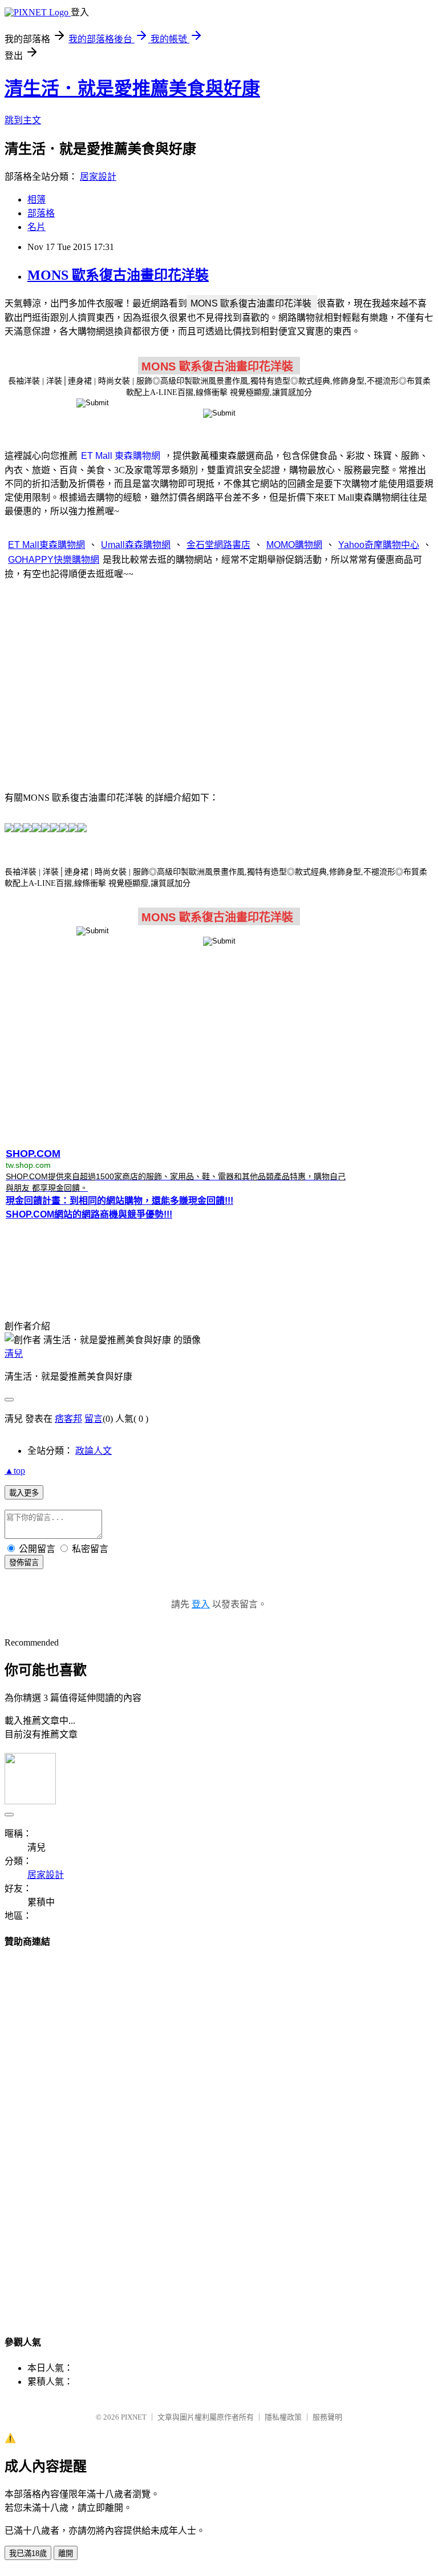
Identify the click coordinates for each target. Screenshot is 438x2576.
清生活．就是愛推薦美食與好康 (132, 88)
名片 (36, 227)
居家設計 (98, 177)
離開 (66, 2553)
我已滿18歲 (28, 2553)
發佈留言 (24, 1563)
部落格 (41, 213)
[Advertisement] (219, 679)
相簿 (36, 199)
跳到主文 (23, 120)
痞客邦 (68, 1419)
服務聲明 (327, 2417)
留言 (94, 1419)
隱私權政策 (283, 2417)
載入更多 (24, 1493)
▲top (15, 1471)
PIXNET (134, 2417)
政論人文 (94, 1451)
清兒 (14, 1354)
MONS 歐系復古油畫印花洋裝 (118, 275)
